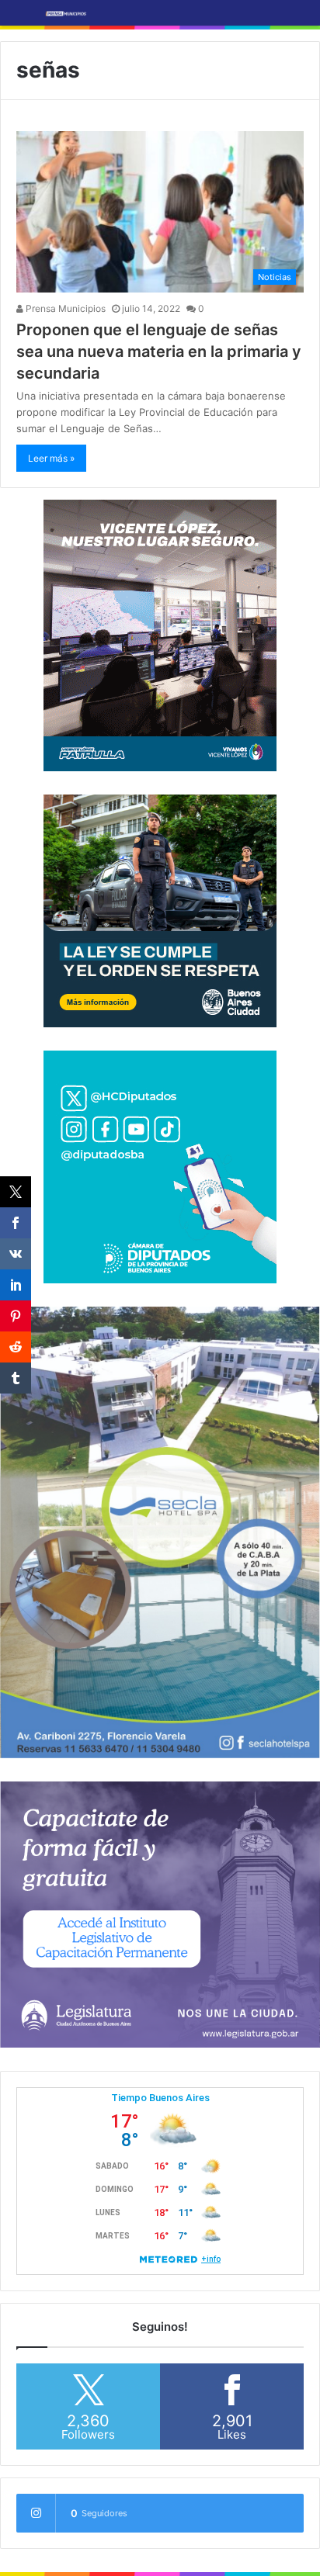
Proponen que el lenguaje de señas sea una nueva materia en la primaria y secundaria (159, 351)
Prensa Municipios (64, 308)
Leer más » (51, 458)
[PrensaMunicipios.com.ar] (66, 13)
